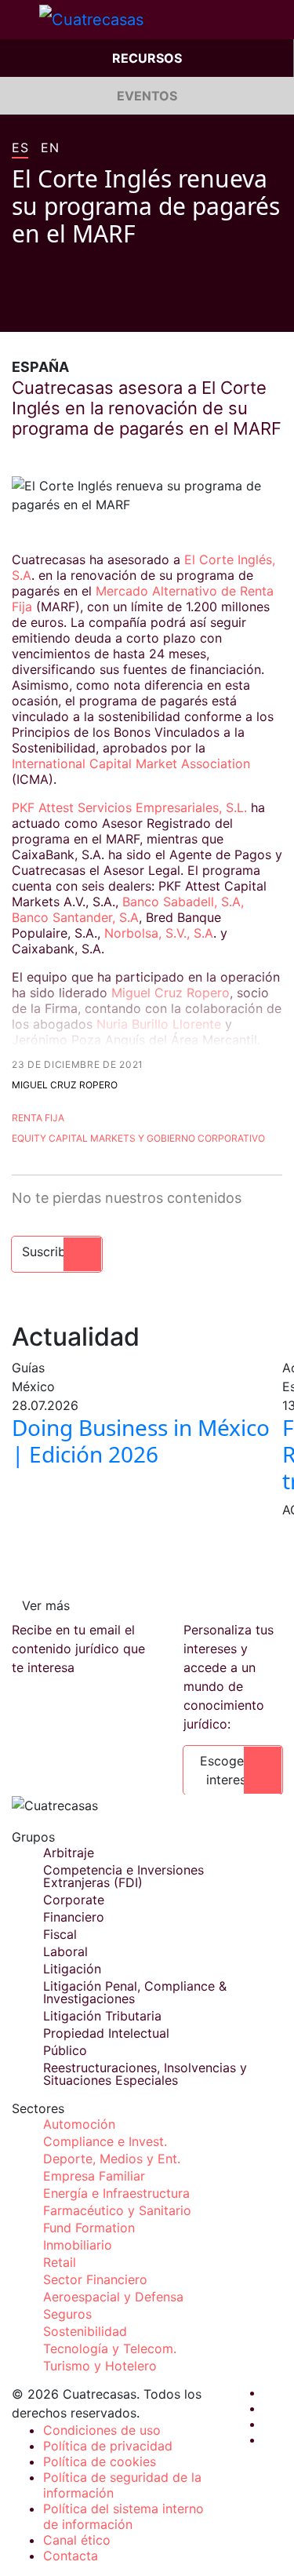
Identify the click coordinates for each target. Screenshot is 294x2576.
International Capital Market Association (131, 763)
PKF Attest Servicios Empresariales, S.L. (129, 807)
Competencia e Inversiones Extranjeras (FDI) (123, 1876)
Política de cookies (100, 2461)
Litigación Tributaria (102, 2016)
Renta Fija (38, 1118)
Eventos (147, 96)
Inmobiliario (78, 2245)
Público (65, 2050)
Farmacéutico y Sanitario (117, 2210)
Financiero (74, 1917)
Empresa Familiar (94, 2176)
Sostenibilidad (85, 2331)
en (50, 148)
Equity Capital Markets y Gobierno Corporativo (138, 1138)
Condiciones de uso (102, 2430)
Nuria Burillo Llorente (159, 1024)
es (20, 148)
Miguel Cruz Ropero (169, 993)
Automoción (79, 2124)
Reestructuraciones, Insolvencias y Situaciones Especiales (145, 2074)
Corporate (74, 1900)
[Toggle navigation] (20, 20)
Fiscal (60, 1934)
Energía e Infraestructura (116, 2193)
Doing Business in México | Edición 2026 (141, 1441)
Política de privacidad (108, 2446)
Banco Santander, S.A (75, 917)
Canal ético (77, 2540)
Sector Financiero (95, 2279)
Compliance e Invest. (105, 2141)
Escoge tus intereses (233, 1770)
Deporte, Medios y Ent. (112, 2159)
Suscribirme (57, 1252)
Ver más (46, 1605)
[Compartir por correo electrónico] (107, 308)
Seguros (67, 2314)
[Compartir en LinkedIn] (78, 308)
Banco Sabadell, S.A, (181, 902)
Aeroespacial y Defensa (113, 2297)
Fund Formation (89, 2228)
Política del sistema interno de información (123, 2516)
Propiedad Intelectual (106, 2033)
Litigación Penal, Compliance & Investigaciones (135, 1992)
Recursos (147, 58)
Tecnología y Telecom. (110, 2348)
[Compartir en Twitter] (48, 308)
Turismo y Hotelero (100, 2366)
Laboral (65, 1951)
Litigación (72, 1969)
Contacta (71, 2556)
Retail (60, 2262)
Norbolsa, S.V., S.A (159, 933)
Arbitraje (69, 1853)
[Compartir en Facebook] (18, 308)
